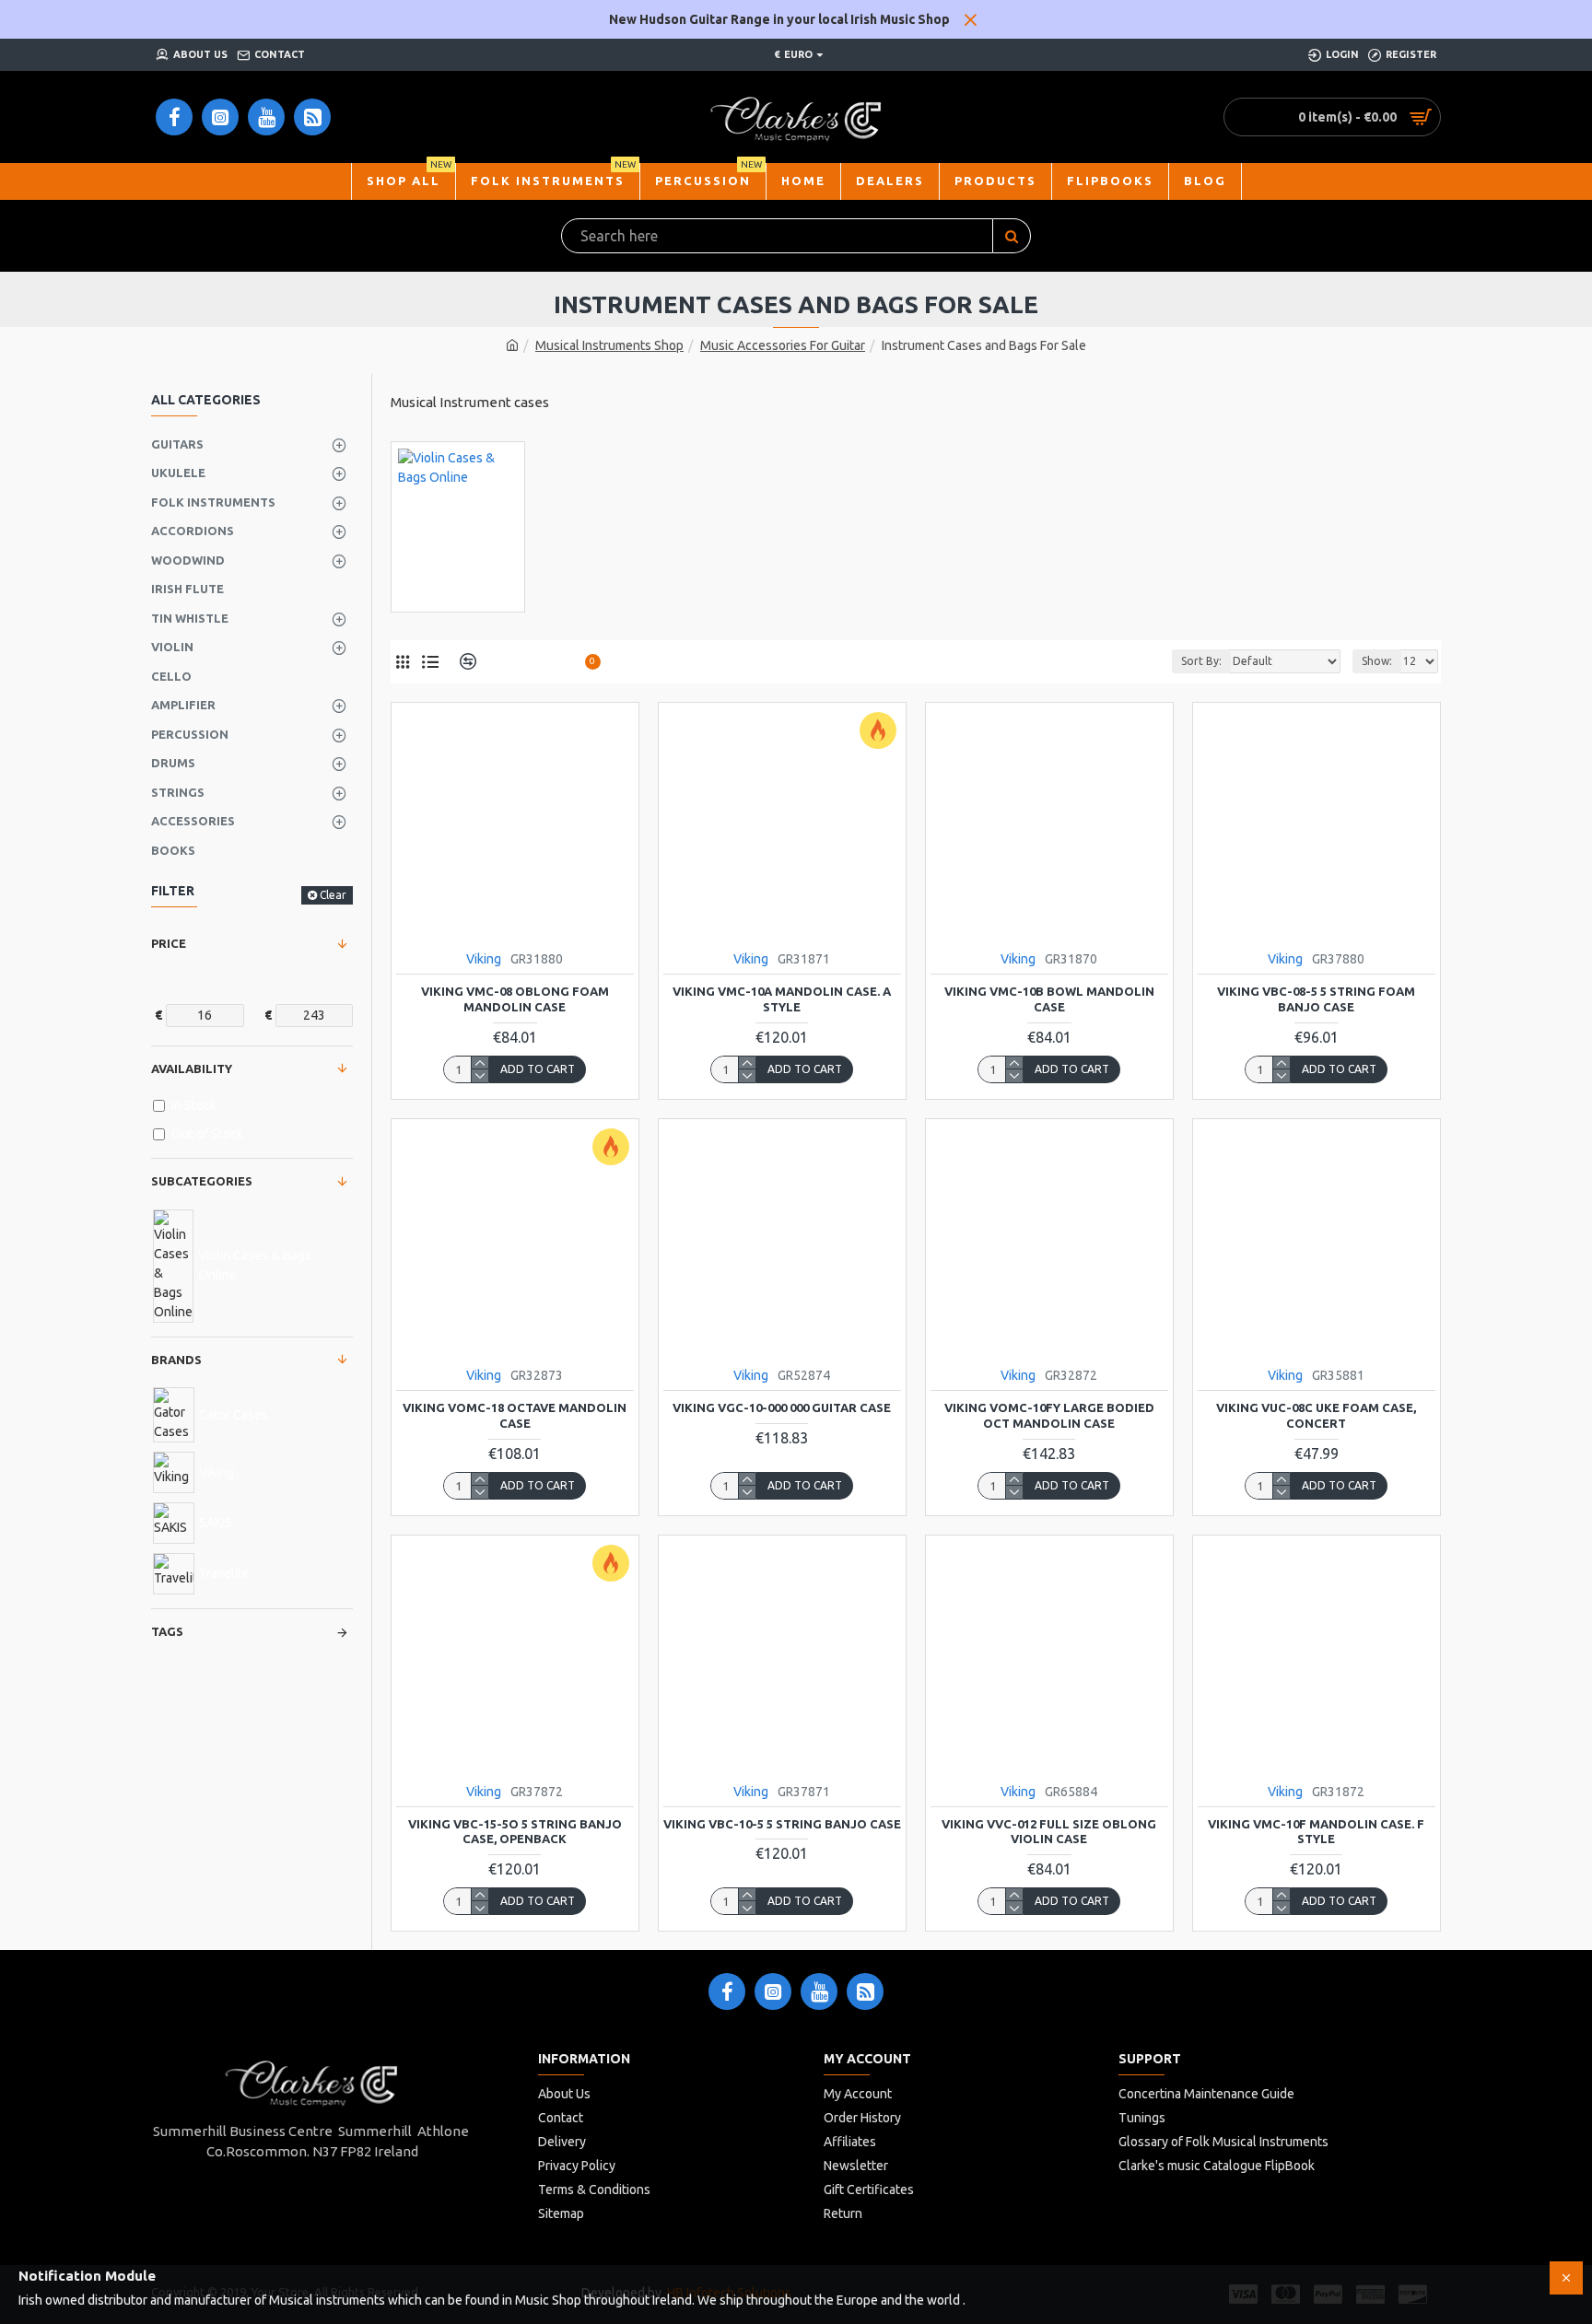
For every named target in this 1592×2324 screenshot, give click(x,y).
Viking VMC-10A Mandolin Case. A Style (782, 999)
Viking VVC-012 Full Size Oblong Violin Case (1049, 1832)
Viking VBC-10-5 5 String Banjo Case (782, 1824)
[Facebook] (727, 1991)
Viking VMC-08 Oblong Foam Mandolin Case (515, 999)
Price (169, 943)
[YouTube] (819, 1991)
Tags (167, 1631)
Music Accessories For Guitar (783, 345)
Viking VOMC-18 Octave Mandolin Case (515, 1415)
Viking (484, 959)
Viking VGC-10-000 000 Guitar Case (782, 1407)
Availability (192, 1069)
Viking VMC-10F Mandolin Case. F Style (1316, 1832)
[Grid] (402, 662)
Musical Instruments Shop (609, 345)
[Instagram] (773, 1991)
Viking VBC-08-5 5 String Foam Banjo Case (1316, 999)
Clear (333, 895)
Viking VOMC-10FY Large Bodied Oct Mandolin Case (1049, 1415)
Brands (176, 1360)
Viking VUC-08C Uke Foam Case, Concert (1316, 1415)
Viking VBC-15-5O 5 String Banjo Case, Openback (515, 1832)
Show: (1377, 661)
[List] (430, 662)
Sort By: (1201, 661)
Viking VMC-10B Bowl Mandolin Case (1049, 999)
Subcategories (202, 1181)
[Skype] (865, 1991)
